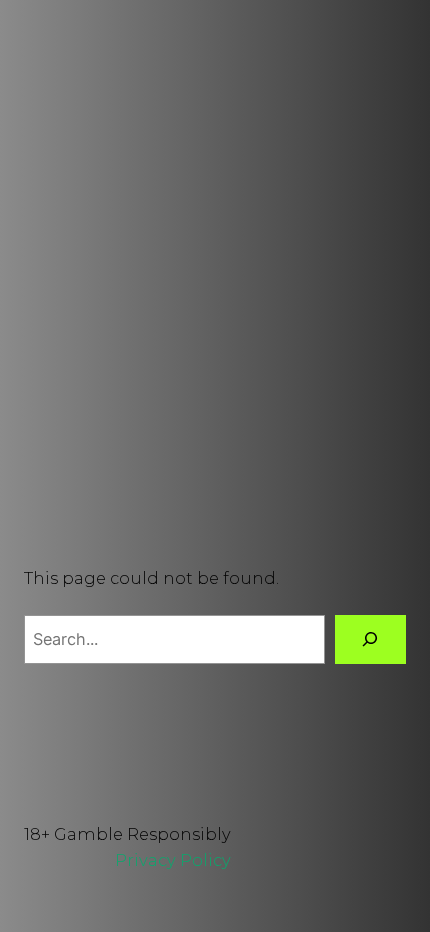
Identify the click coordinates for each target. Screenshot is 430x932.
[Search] (370, 640)
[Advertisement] (215, 297)
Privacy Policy (173, 860)
